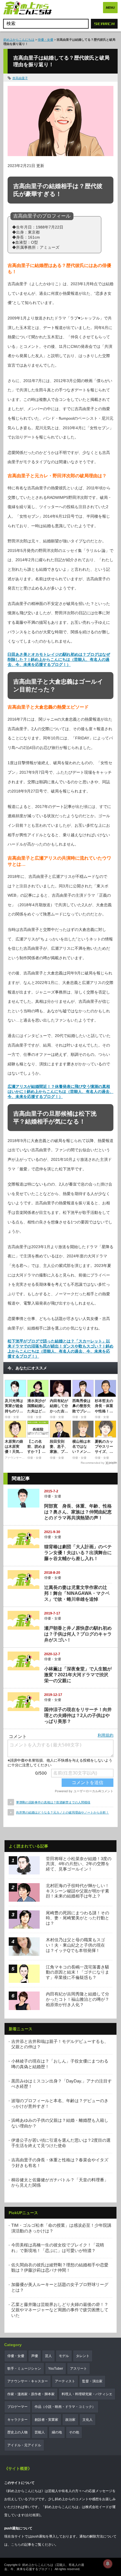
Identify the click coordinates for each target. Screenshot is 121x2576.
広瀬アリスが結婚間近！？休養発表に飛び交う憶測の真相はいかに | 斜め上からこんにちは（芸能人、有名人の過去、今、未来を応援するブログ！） (60, 1091)
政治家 (70, 2420)
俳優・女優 (45, 40)
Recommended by (93, 1463)
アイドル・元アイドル (24, 2445)
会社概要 (32, 2515)
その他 (74, 2432)
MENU (110, 8)
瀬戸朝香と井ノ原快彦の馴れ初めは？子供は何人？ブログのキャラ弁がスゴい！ (78, 1634)
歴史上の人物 (17, 2432)
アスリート (79, 2369)
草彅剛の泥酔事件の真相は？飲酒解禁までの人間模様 (53, 1802)
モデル (64, 2356)
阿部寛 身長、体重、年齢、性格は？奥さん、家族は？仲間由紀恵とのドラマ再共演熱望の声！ (78, 1512)
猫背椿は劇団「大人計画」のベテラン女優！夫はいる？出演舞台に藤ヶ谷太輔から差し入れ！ (78, 1553)
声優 (35, 2356)
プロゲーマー (17, 2407)
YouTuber (56, 2369)
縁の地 (57, 2432)
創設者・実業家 (46, 2420)
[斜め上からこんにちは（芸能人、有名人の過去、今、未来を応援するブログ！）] (28, 9)
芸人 (48, 2356)
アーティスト (65, 2381)
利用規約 (106, 1735)
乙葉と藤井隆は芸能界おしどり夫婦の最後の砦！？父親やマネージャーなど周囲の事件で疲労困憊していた (60, 2310)
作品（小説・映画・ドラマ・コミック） (65, 2407)
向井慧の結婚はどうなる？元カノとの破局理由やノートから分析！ (62, 1812)
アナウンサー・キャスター (28, 2381)
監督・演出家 (92, 2381)
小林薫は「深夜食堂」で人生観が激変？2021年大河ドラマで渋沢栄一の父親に (78, 1675)
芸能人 (40, 2432)
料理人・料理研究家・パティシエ (87, 2394)
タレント (83, 2356)
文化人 (88, 2420)
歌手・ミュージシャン (24, 2369)
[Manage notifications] (108, 2564)
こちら (16, 2545)
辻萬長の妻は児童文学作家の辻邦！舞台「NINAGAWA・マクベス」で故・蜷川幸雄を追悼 (77, 1593)
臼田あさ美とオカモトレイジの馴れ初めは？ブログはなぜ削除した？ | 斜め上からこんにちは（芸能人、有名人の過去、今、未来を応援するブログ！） (59, 659)
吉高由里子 (20, 78)
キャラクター (17, 2420)
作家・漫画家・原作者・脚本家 (31, 2394)
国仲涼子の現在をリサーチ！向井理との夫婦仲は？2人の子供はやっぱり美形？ (78, 1715)
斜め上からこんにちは (19, 40)
